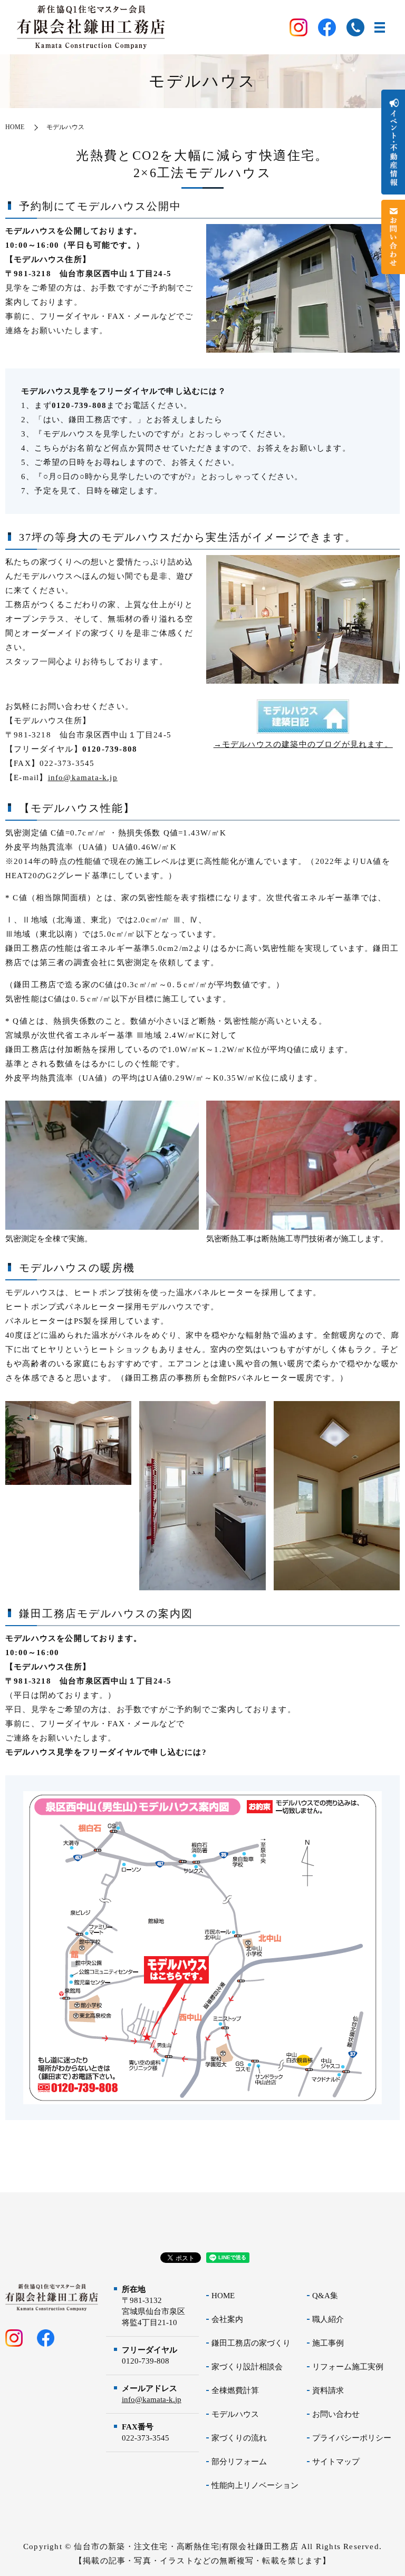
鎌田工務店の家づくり (251, 2343)
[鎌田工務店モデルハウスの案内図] (202, 1947)
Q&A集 (325, 2296)
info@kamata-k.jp (83, 777)
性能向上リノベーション (255, 2485)
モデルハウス (235, 2414)
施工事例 (328, 2343)
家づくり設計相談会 (247, 2367)
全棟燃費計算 (235, 2390)
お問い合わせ (336, 2414)
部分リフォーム (239, 2462)
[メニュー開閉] (380, 27)
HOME (15, 127)
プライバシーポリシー (352, 2438)
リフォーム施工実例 (348, 2367)
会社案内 (227, 2319)
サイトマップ (336, 2462)
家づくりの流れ (239, 2438)
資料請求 (328, 2390)
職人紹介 (328, 2319)
